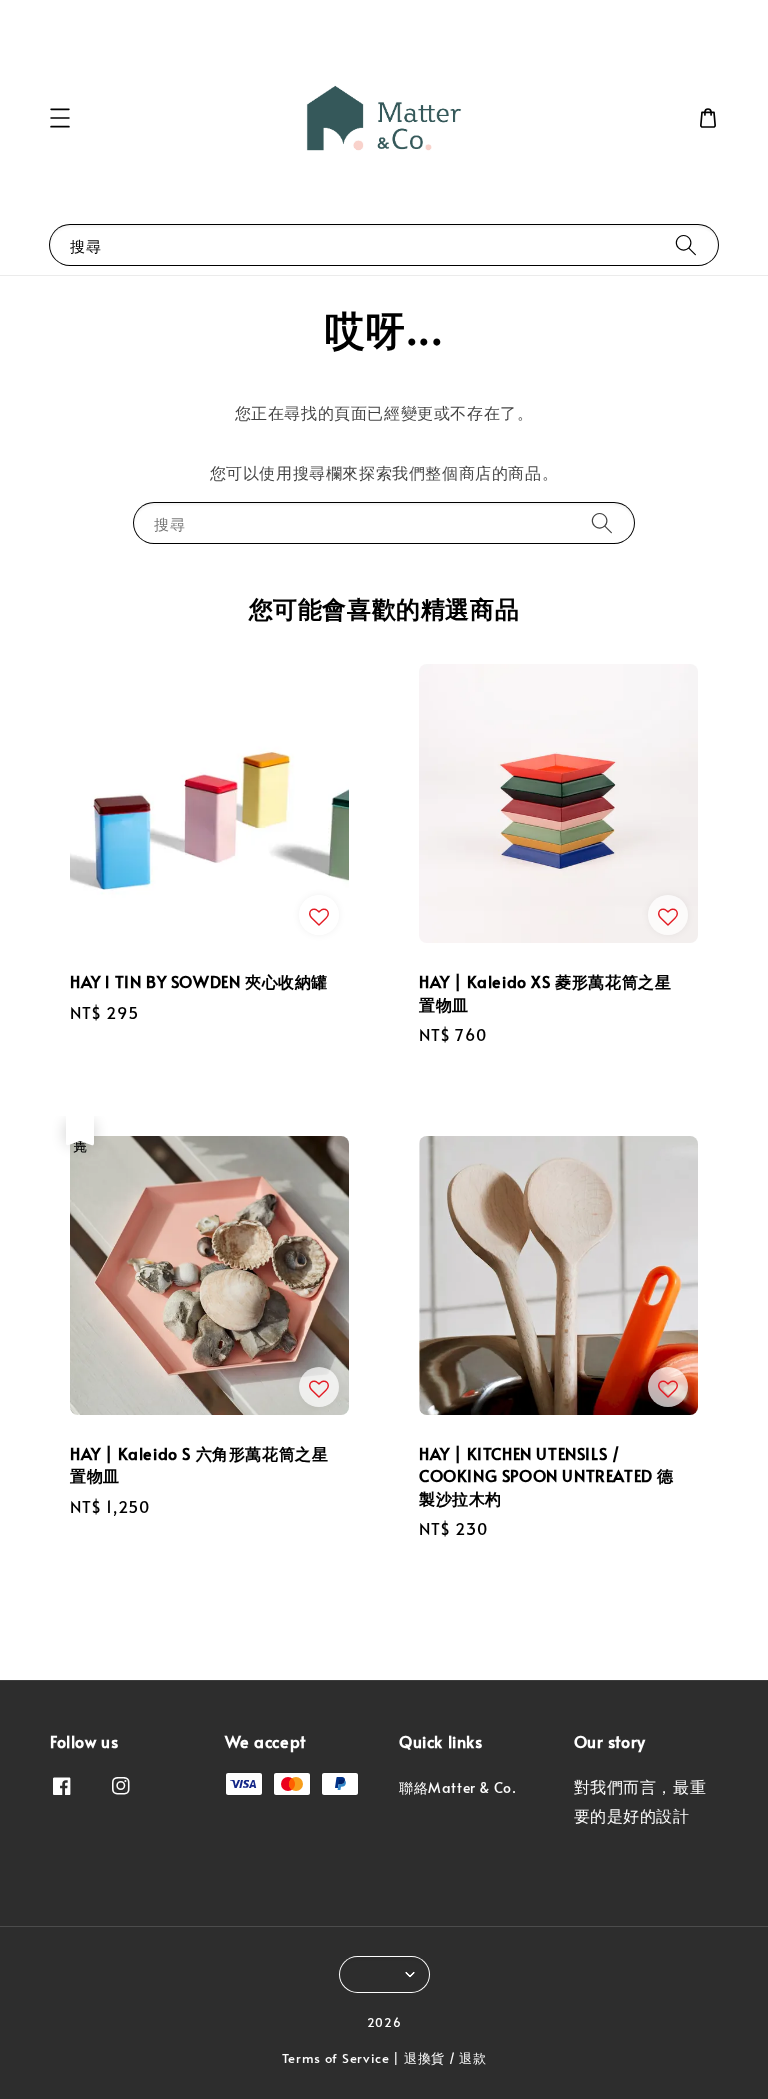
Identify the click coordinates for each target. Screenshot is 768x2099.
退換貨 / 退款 (445, 2058)
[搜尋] (686, 244)
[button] (60, 118)
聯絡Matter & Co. (457, 1788)
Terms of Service (336, 2058)
